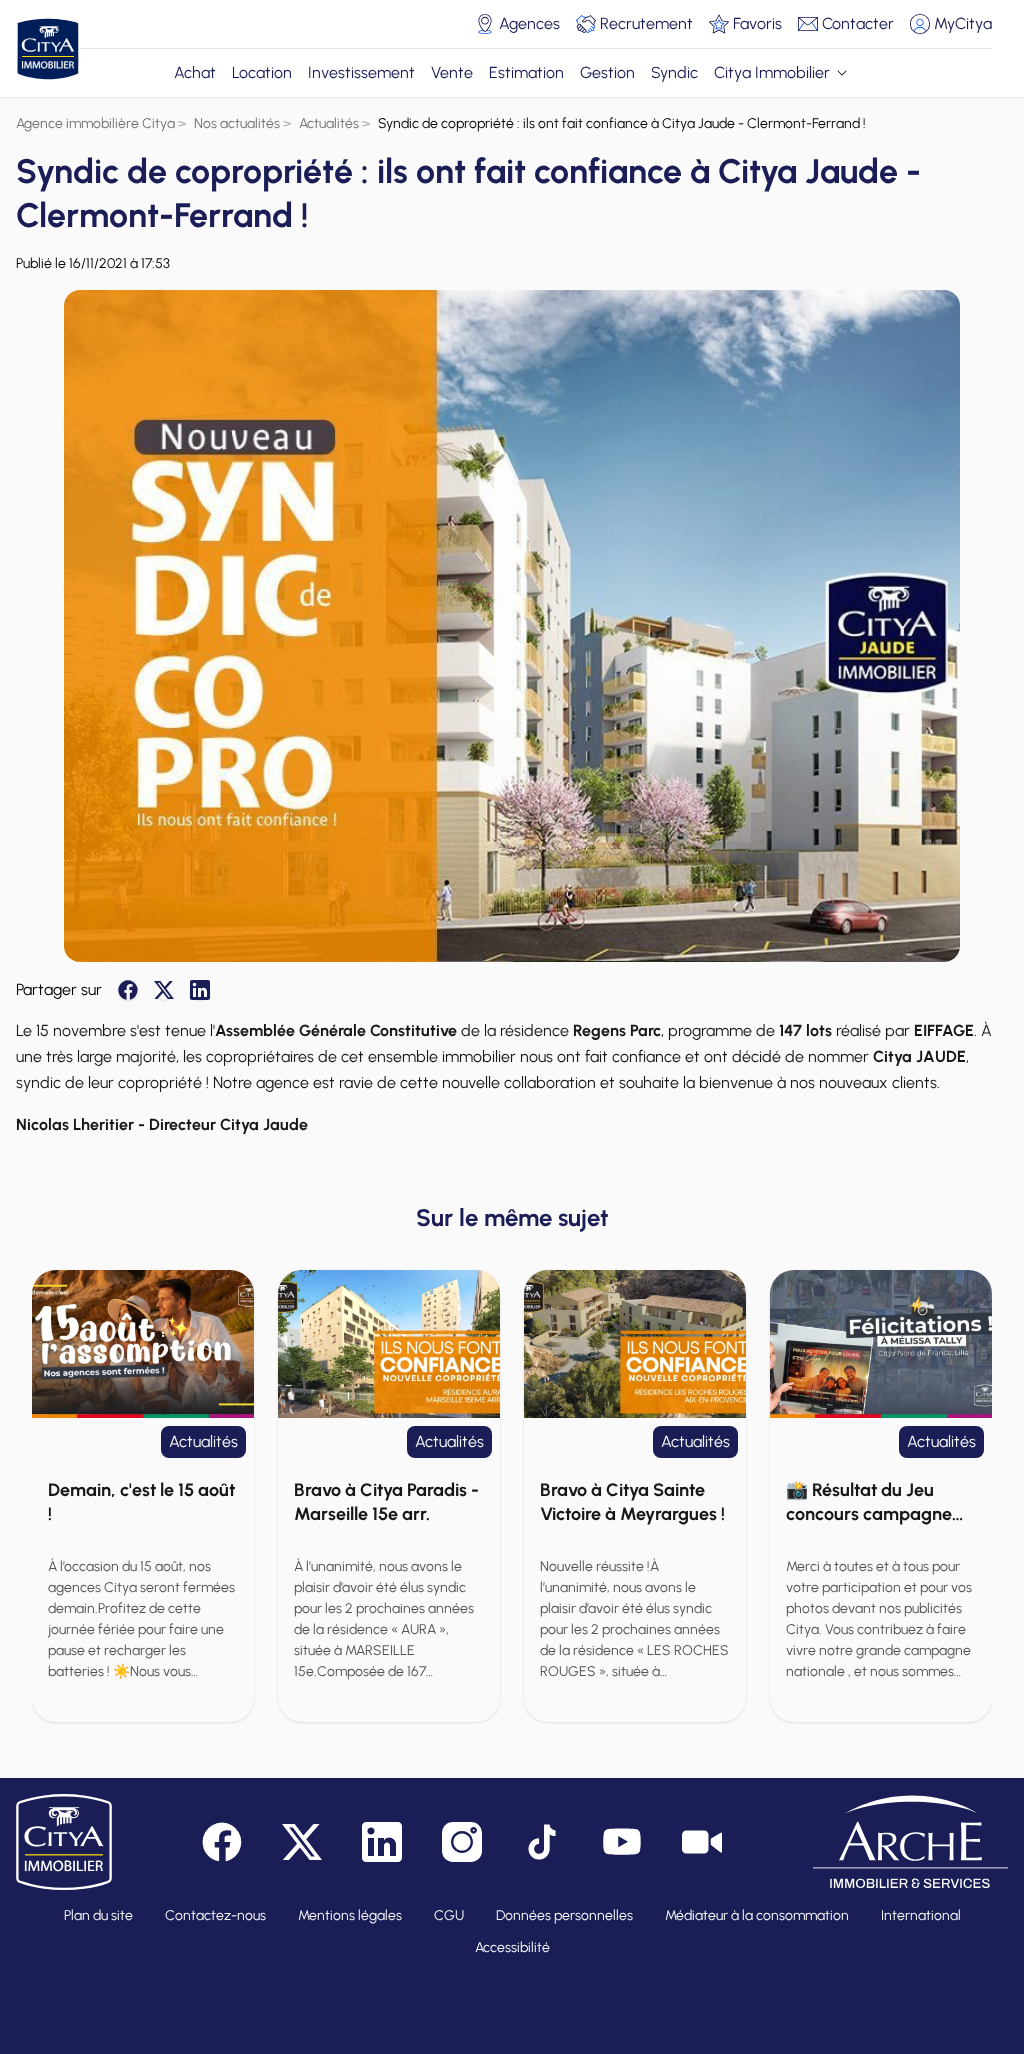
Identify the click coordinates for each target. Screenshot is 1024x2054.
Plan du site (98, 1915)
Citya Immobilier (772, 72)
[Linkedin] (200, 990)
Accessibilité (512, 1947)
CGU (449, 1915)
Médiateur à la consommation (757, 1915)
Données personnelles (564, 1915)
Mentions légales (350, 1915)
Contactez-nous (215, 1915)
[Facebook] (128, 990)
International (921, 1915)
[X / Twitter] (164, 990)
